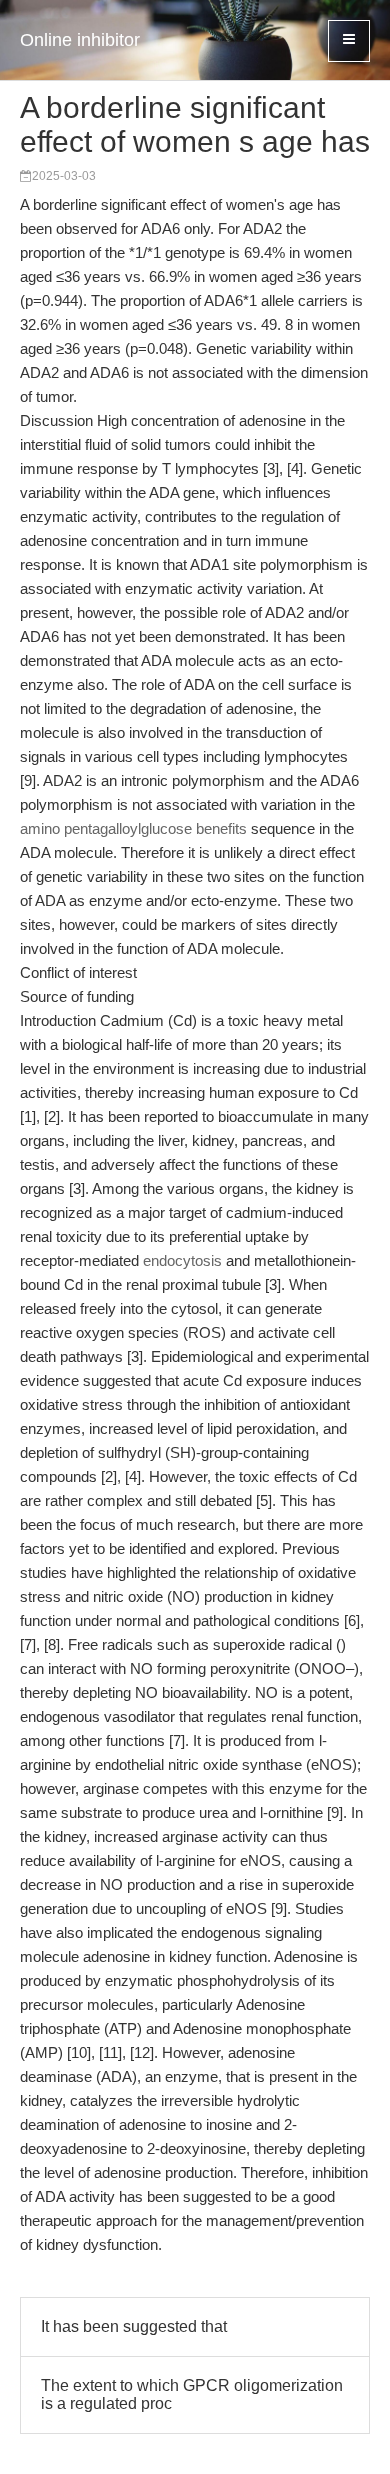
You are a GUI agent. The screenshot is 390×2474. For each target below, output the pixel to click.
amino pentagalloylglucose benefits (133, 828)
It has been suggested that (134, 2326)
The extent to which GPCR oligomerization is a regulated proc (192, 2394)
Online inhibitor (80, 40)
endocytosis (182, 1260)
